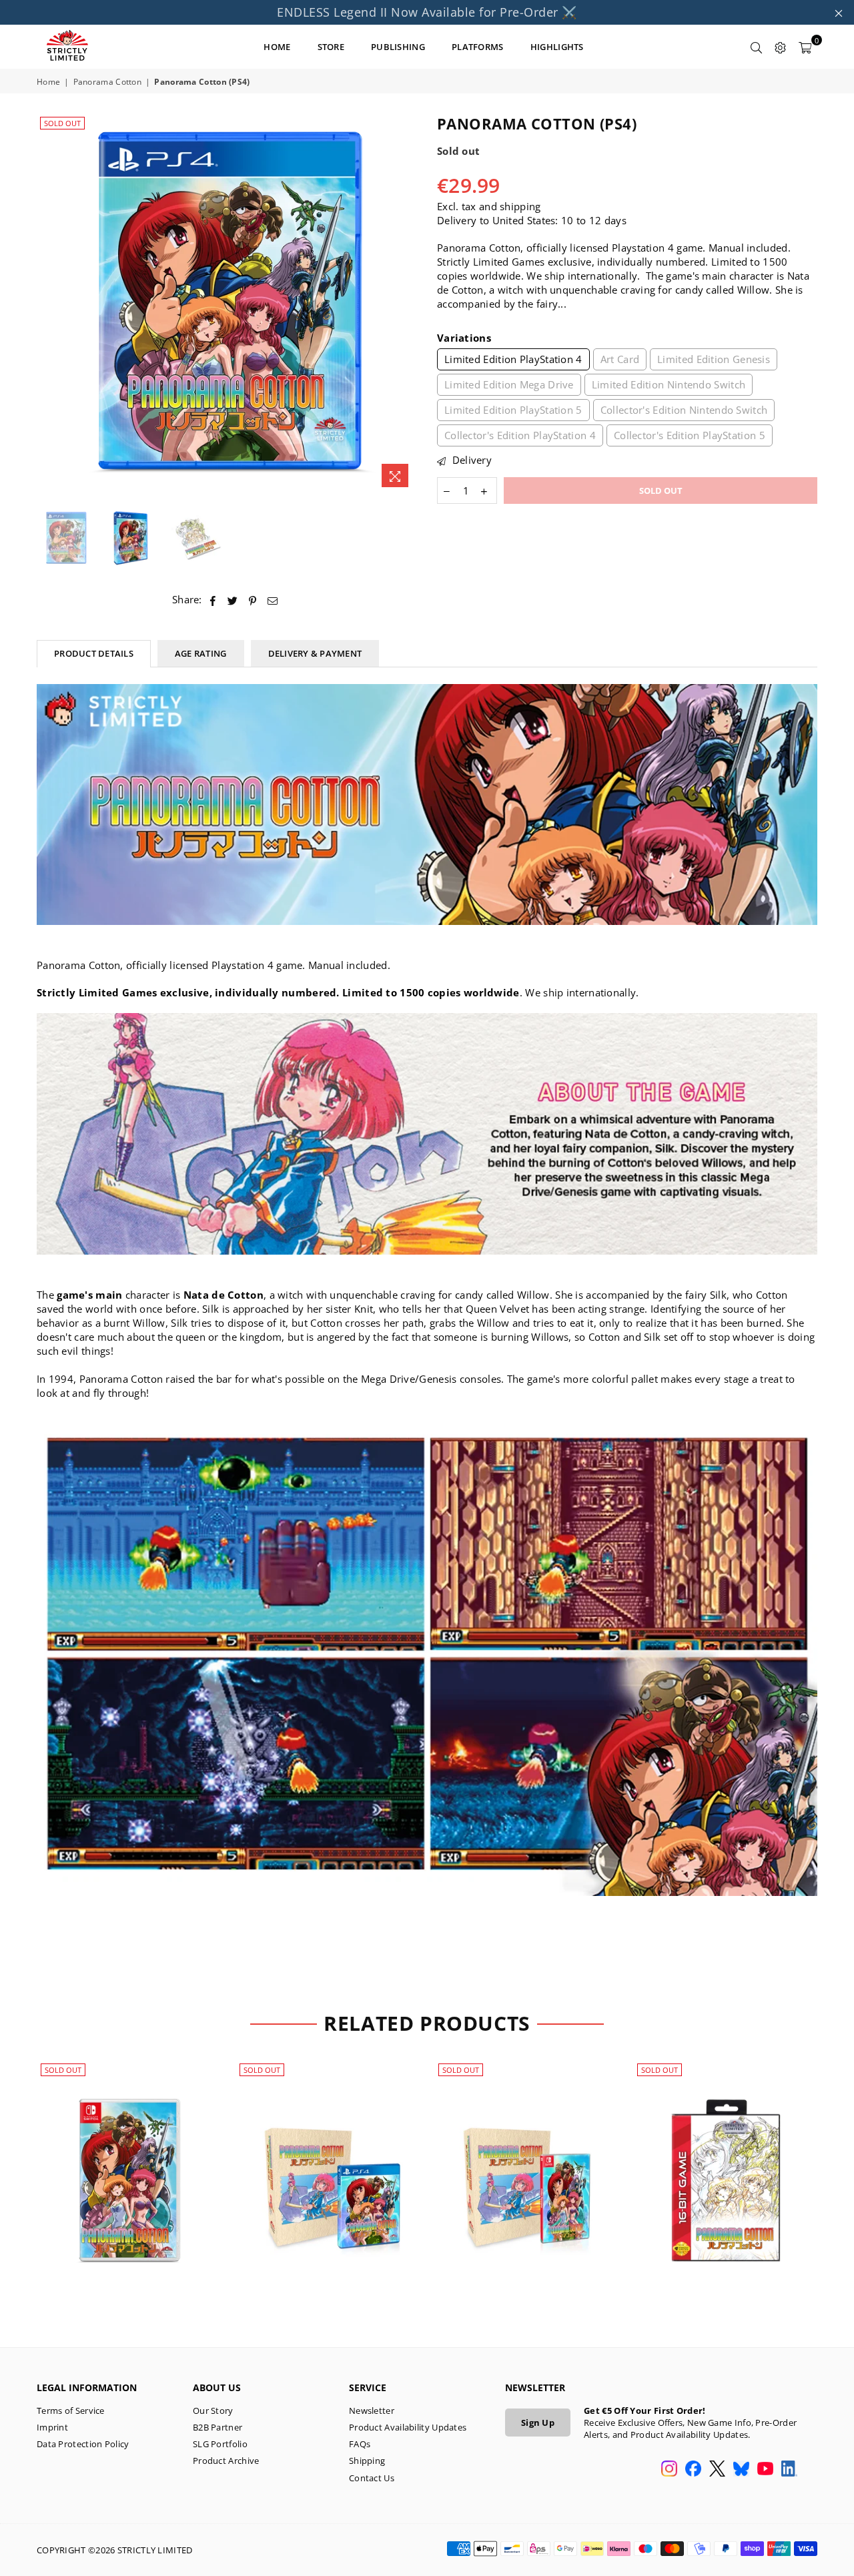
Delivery (470, 460)
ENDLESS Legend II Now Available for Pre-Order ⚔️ (427, 12)
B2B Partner (218, 2427)
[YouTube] (765, 2470)
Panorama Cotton (108, 82)
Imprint (52, 2427)
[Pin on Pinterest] (253, 600)
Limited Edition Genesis (714, 359)
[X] (717, 2470)
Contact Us (372, 2478)
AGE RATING (201, 653)
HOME (277, 47)
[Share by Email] (273, 600)
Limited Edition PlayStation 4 (513, 359)
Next (405, 304)
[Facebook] (693, 2470)
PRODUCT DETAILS (94, 653)
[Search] (757, 47)
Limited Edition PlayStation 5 (513, 410)
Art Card (620, 359)
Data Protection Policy (83, 2444)
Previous (48, 304)
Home (48, 82)
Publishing (398, 47)
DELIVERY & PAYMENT (315, 653)
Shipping (367, 2461)
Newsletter (372, 2410)
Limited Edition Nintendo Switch (669, 384)
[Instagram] (669, 2470)
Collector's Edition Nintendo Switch (684, 410)
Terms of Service (71, 2410)
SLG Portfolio (220, 2444)
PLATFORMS (478, 47)
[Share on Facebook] (213, 600)
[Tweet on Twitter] (233, 600)
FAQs (360, 2444)
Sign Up (538, 2423)
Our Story (213, 2410)
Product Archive (226, 2461)
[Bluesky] (741, 2470)
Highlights (557, 47)
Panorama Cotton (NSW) (129, 2164)
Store (331, 47)
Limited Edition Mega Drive (509, 384)
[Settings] (781, 47)
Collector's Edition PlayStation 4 (520, 435)
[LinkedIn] (789, 2470)
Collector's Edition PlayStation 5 (690, 435)
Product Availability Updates (408, 2427)
